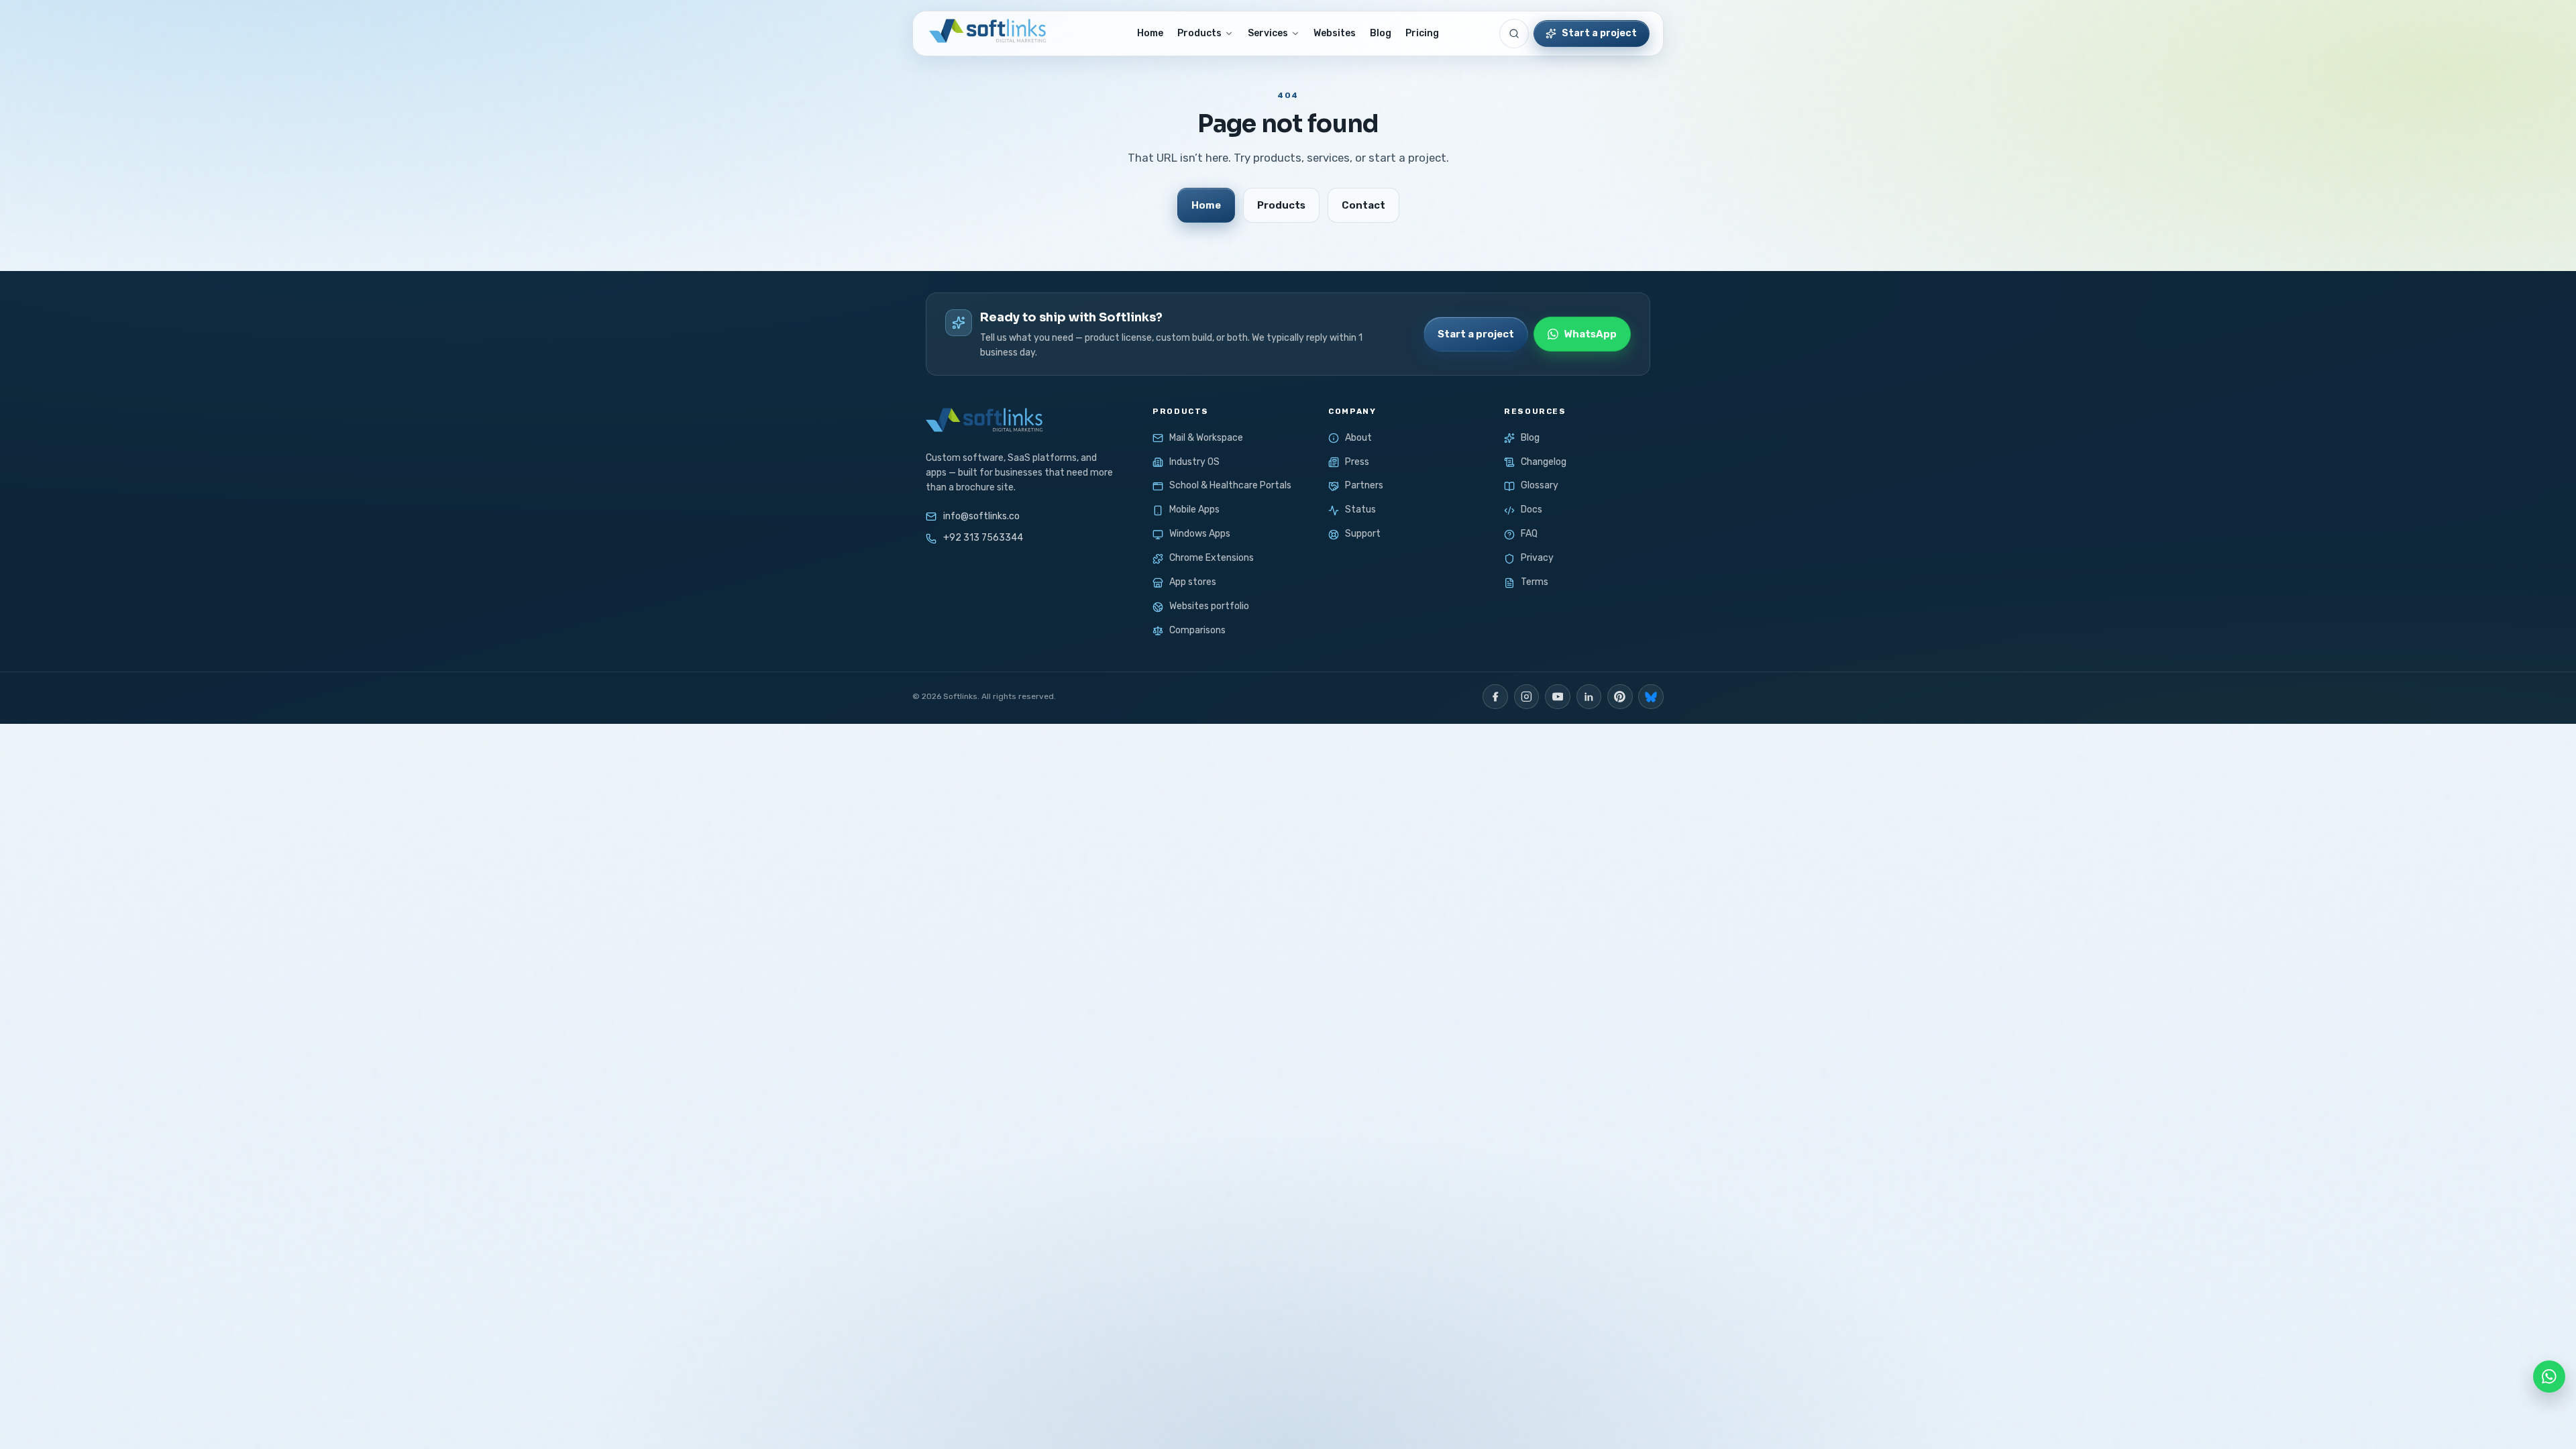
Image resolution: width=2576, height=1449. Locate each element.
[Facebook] (1495, 697)
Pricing (1422, 33)
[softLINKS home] (986, 34)
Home (1150, 33)
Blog (1381, 33)
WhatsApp (1590, 334)
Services (1268, 33)
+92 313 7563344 (983, 538)
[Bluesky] (1651, 697)
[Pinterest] (1620, 697)
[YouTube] (1558, 697)
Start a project (1599, 33)
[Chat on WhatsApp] (2549, 1377)
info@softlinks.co (981, 516)
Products (1199, 33)
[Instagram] (1527, 697)
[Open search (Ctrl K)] (1514, 34)
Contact (1363, 205)
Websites (1335, 33)
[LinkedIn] (1589, 697)
